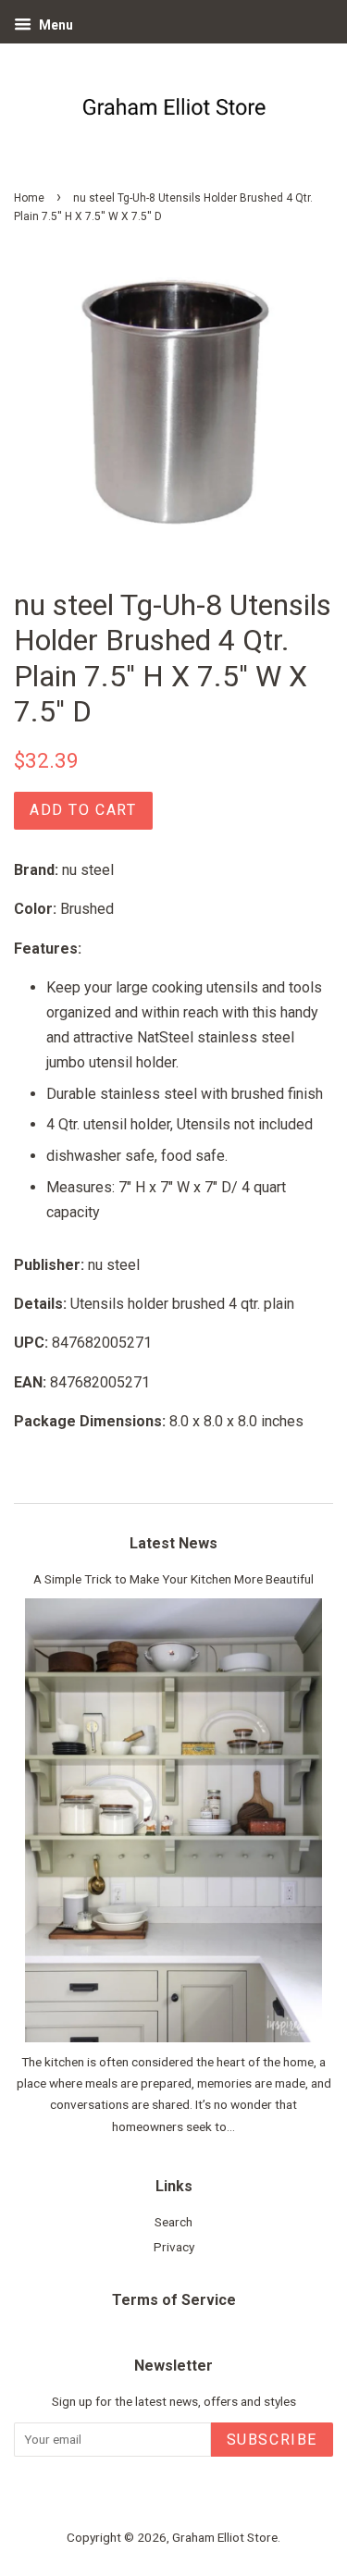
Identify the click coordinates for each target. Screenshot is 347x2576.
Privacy (174, 2247)
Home (29, 198)
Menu (55, 25)
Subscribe (272, 2440)
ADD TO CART (83, 810)
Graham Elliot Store (225, 2537)
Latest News (173, 1543)
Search (173, 2222)
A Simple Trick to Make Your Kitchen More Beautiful (173, 1579)
